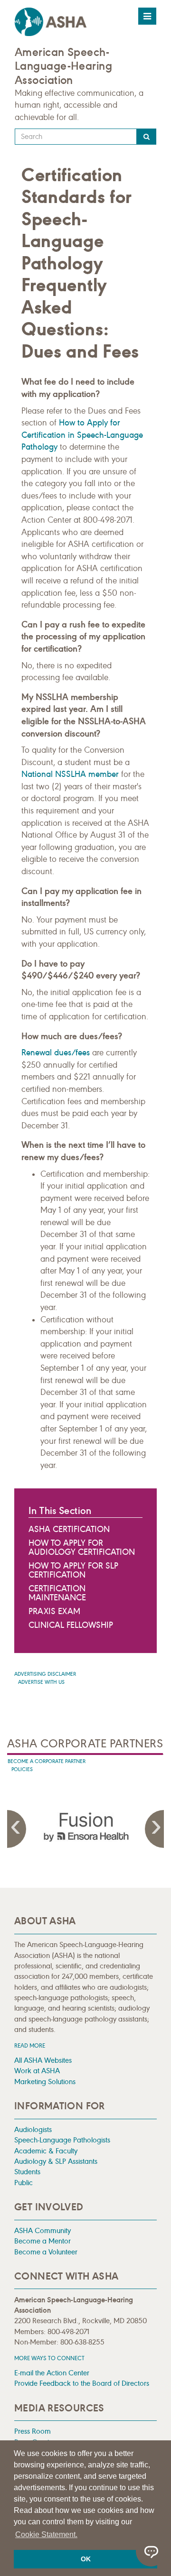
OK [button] (86, 2559)
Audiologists (33, 2129)
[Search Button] (147, 137)
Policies (22, 1769)
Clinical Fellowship (71, 1625)
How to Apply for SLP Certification (73, 1570)
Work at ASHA (37, 2071)
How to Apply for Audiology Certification (82, 1547)
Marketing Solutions (45, 2082)
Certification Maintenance (57, 1593)
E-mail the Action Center (52, 2373)
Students (27, 2172)
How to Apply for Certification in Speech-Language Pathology (82, 435)
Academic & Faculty (46, 2151)
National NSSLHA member (70, 774)
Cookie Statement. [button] (46, 2534)
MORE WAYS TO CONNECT (49, 2358)
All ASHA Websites (43, 2060)
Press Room (33, 2431)
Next (154, 1829)
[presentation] (85, 1827)
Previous (17, 1829)
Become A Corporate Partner (47, 1761)
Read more (30, 2045)
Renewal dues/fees (56, 1053)
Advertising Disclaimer (45, 1674)
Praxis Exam (54, 1611)
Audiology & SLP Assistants (56, 2161)
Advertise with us (41, 1682)
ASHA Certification (69, 1529)
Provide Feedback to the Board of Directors (82, 2383)
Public (24, 2183)
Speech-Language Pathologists (62, 2140)
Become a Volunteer (46, 2252)
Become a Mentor (43, 2241)
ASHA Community (43, 2230)
